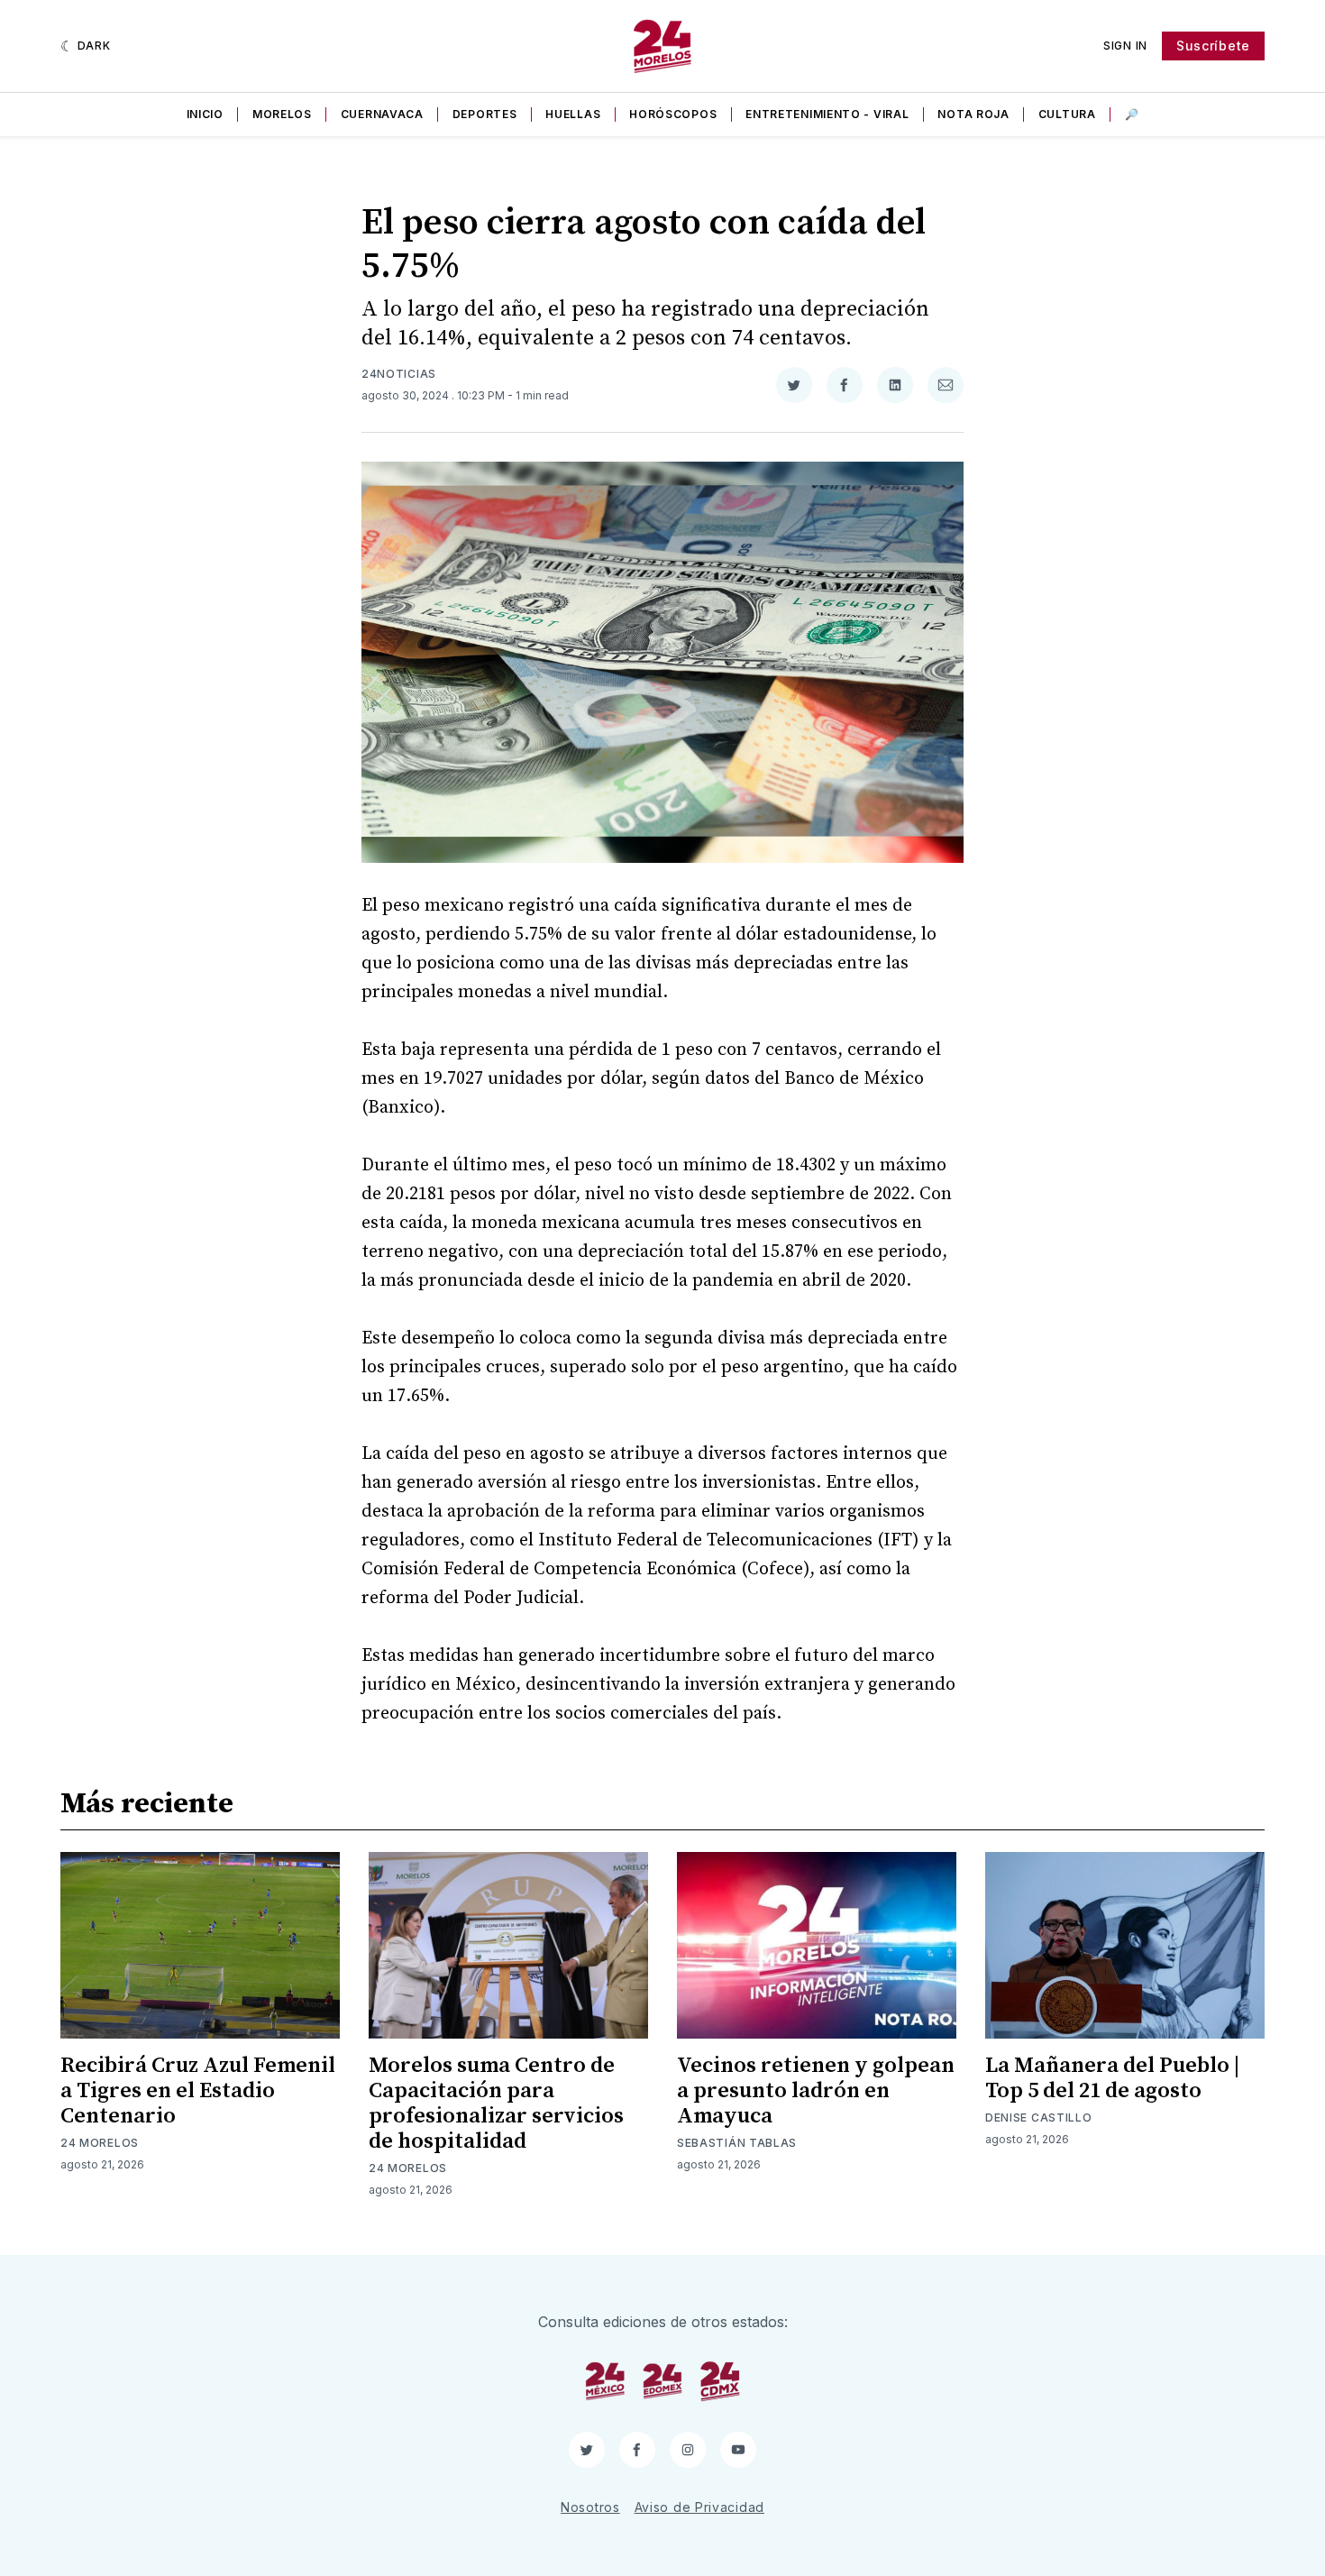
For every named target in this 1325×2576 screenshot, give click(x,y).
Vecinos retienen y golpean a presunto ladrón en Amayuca (816, 2091)
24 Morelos (100, 2143)
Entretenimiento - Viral (827, 114)
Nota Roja (973, 114)
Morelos (282, 114)
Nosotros (590, 2507)
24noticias (399, 374)
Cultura (1067, 114)
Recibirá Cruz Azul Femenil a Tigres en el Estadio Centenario (198, 2091)
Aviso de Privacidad (699, 2507)
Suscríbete (1213, 46)
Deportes (485, 114)
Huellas (573, 114)
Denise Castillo (1039, 2118)
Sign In (1125, 46)
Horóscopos (673, 114)
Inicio (205, 114)
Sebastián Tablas (737, 2143)
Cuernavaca (382, 114)
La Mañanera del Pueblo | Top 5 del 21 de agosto (1112, 2078)
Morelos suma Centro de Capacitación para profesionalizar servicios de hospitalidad (496, 2104)
